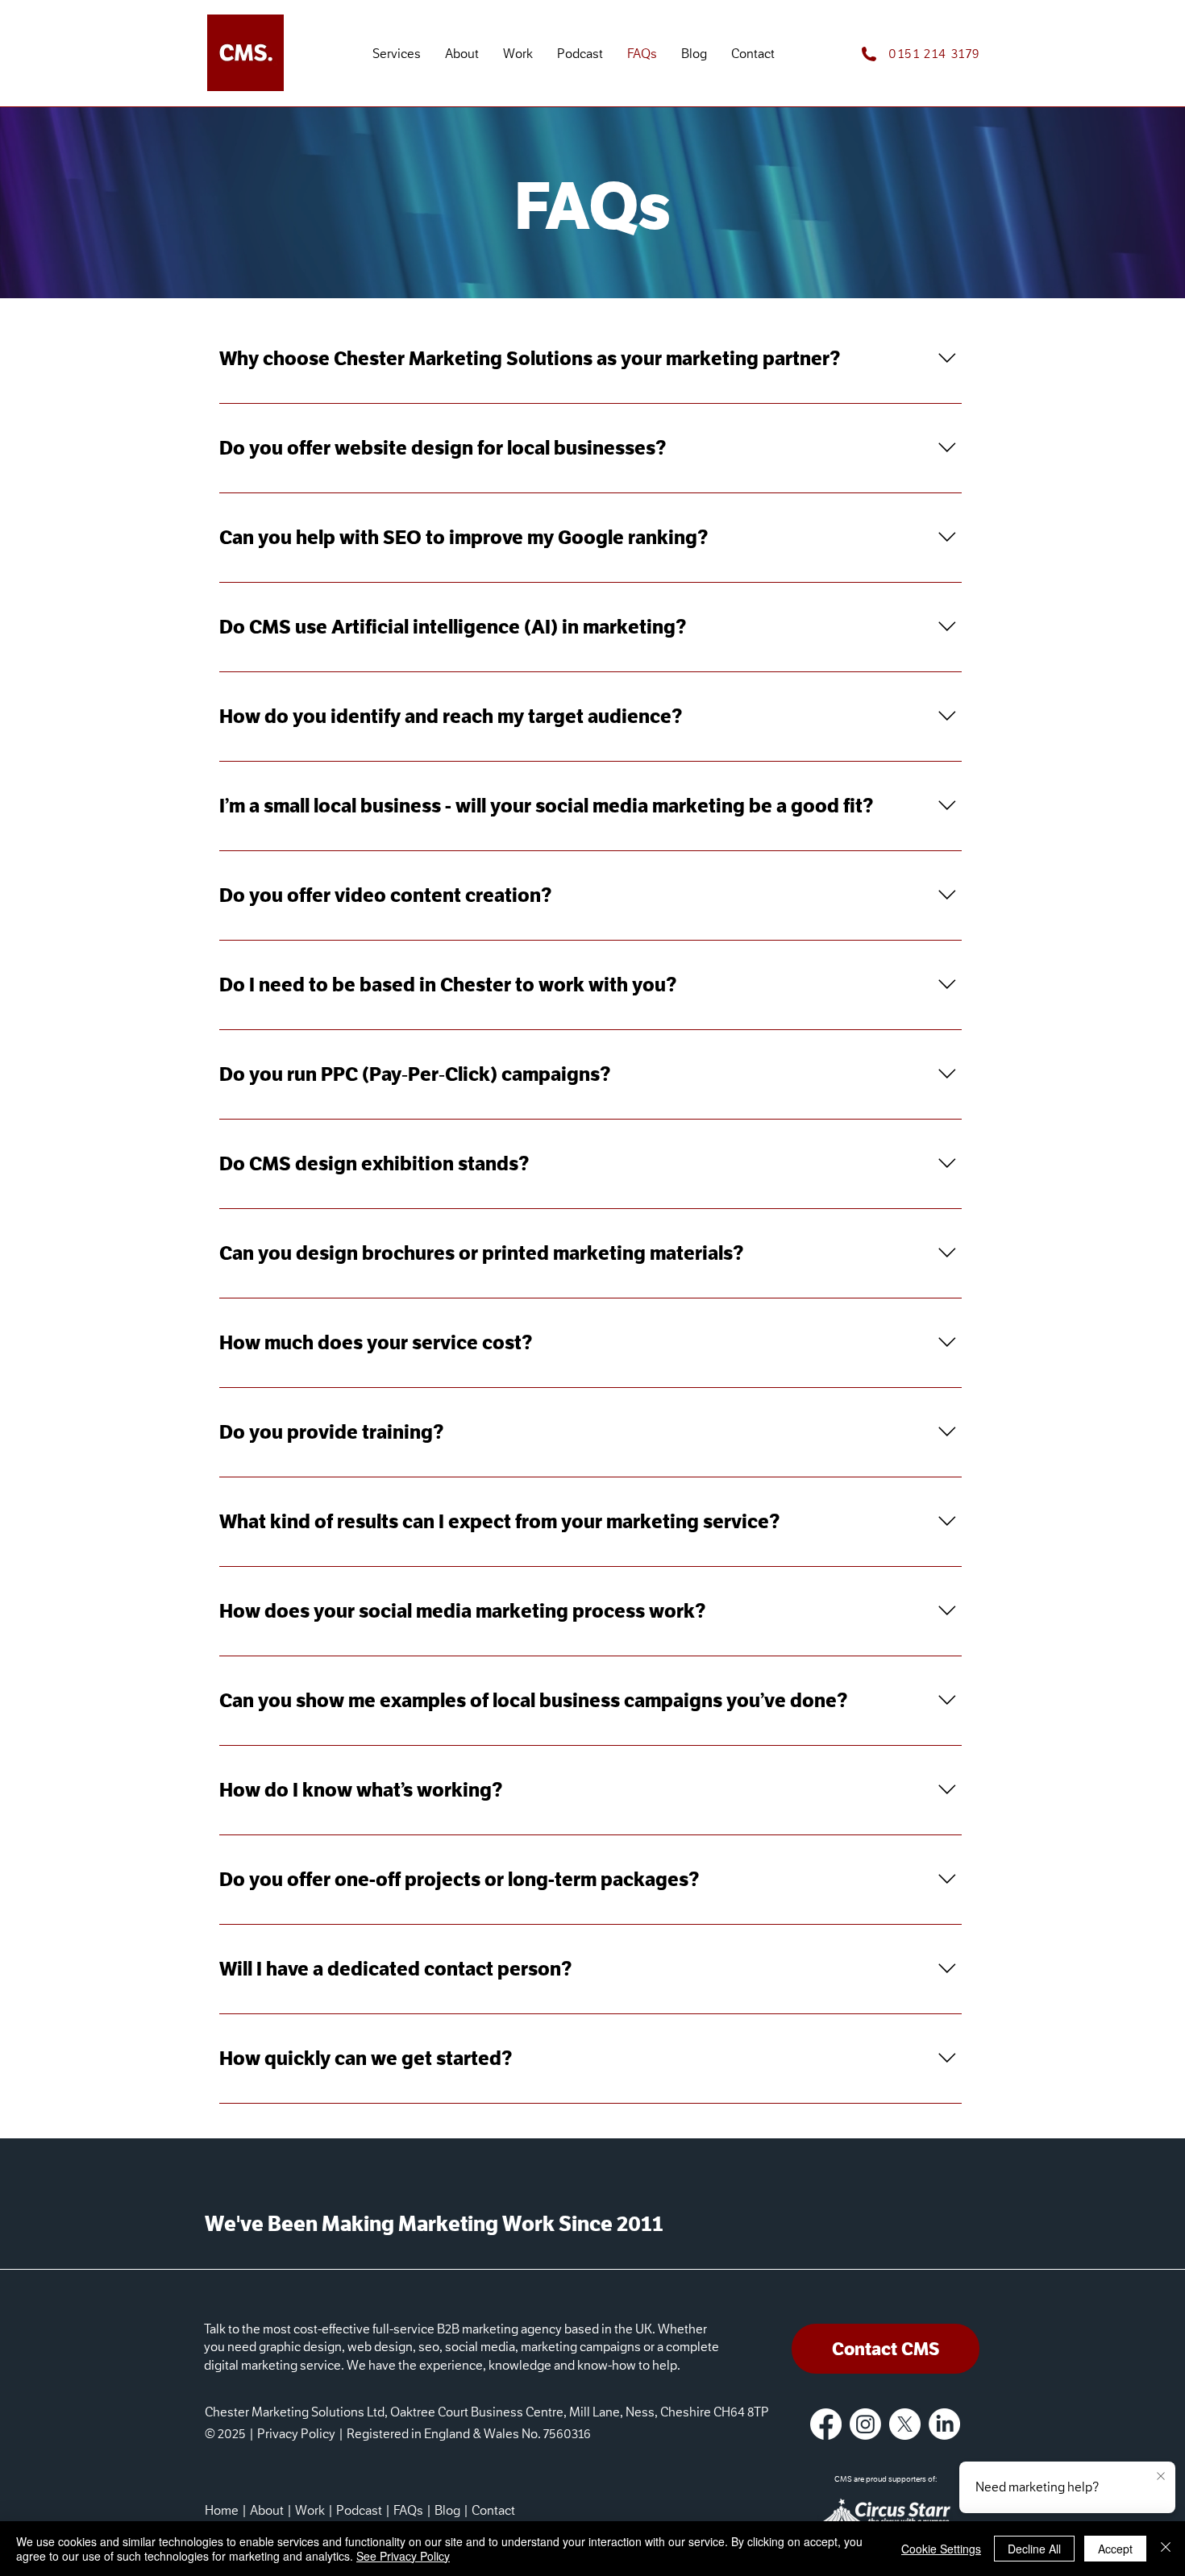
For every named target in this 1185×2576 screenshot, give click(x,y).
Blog (447, 2511)
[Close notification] (1161, 2477)
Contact (493, 2511)
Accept (1115, 2549)
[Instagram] (865, 2424)
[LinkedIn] (944, 2424)
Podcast (359, 2511)
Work (310, 2511)
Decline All (1034, 2549)
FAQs (408, 2511)
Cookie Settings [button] (941, 2549)
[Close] (1166, 2549)
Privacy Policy (296, 2434)
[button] (397, 54)
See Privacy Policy (403, 2556)
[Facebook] (826, 2424)
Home (222, 2511)
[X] (905, 2424)
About (267, 2511)
